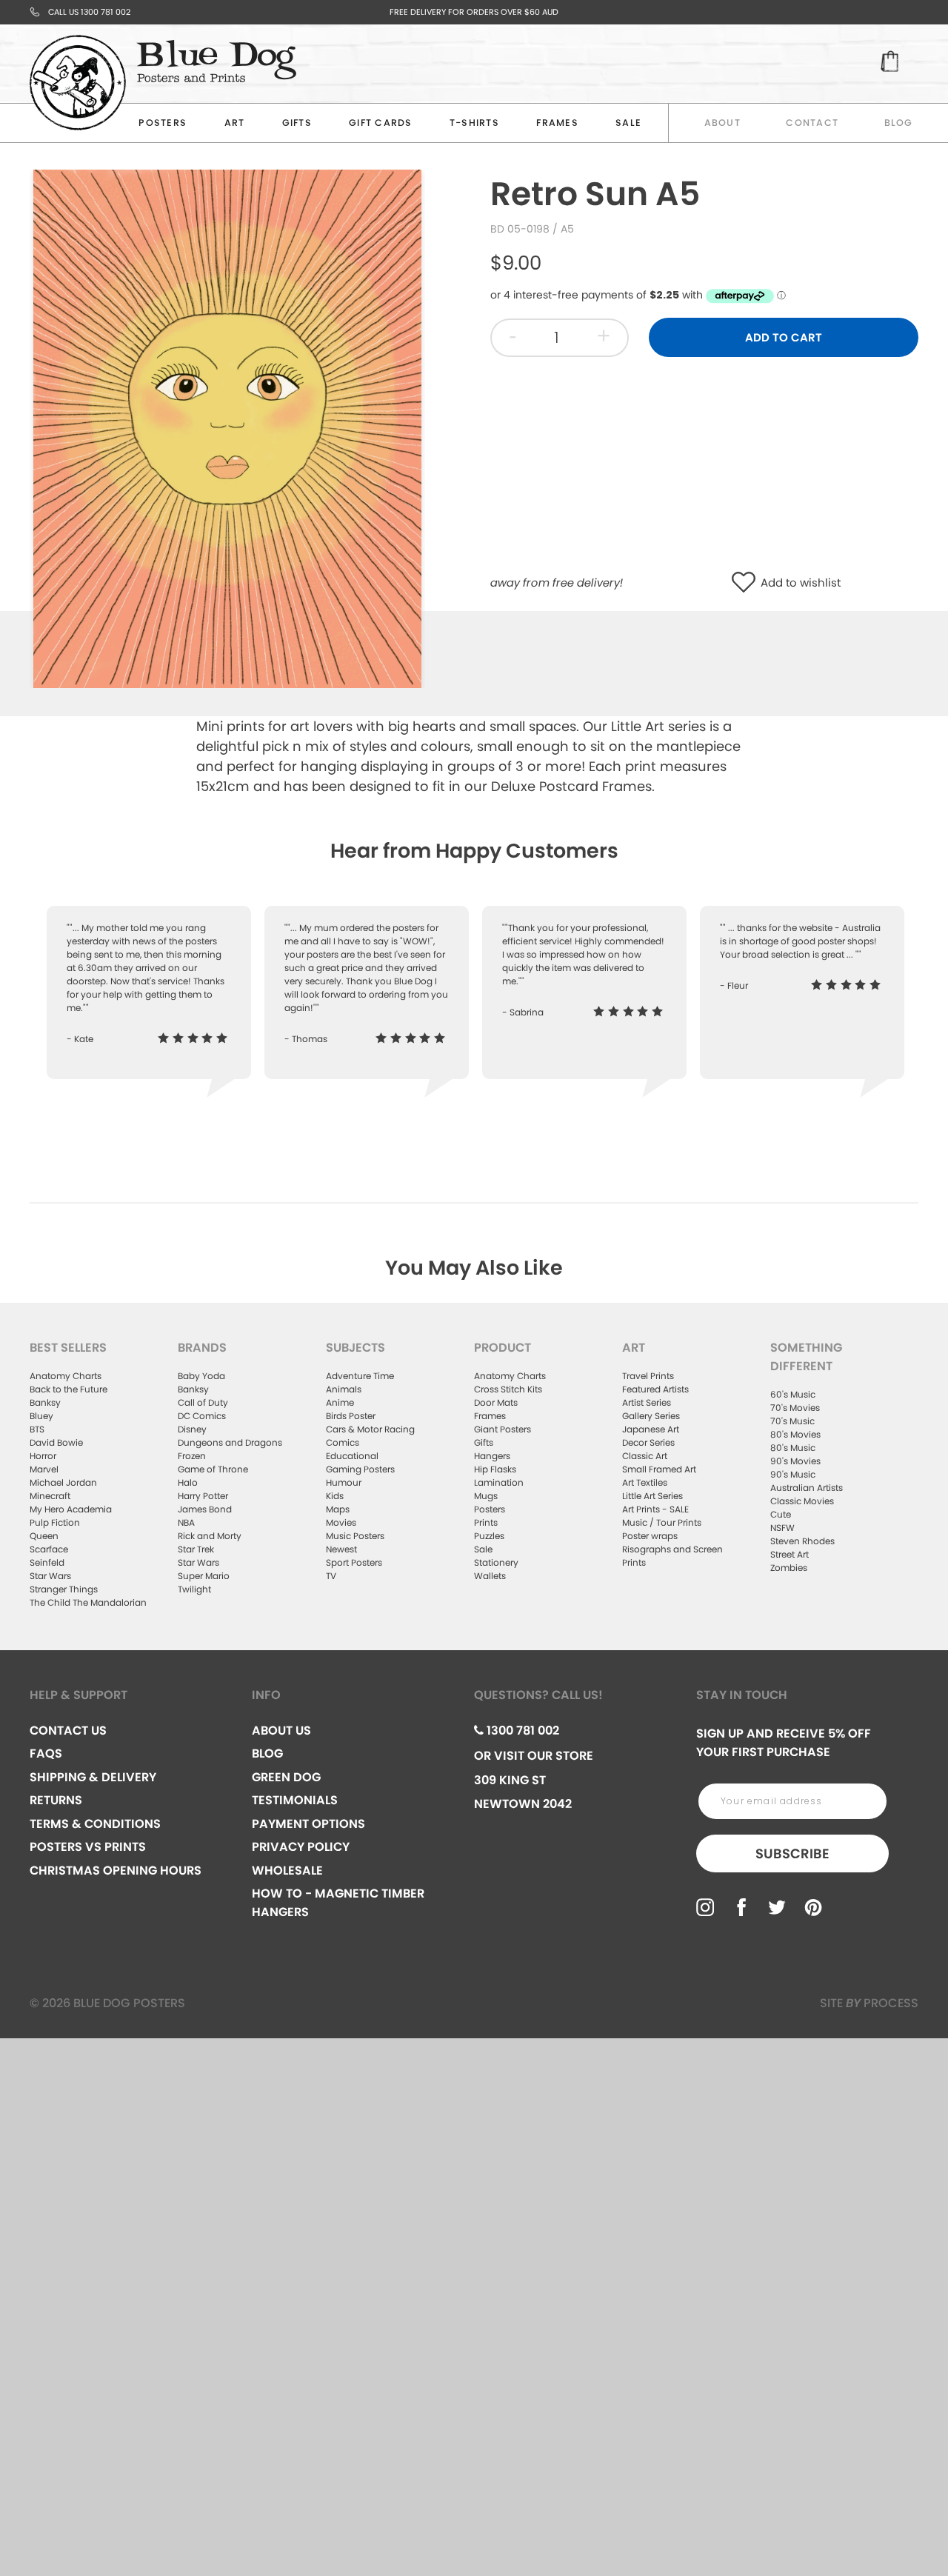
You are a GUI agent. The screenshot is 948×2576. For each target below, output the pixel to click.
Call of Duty (203, 1402)
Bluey (41, 1416)
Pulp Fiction (55, 1522)
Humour (344, 1482)
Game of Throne (213, 1469)
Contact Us (68, 1731)
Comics (343, 1442)
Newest (341, 1549)
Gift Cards (381, 123)
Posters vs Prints (88, 1847)
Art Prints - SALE (655, 1509)
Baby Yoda (201, 1376)
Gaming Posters (360, 1469)
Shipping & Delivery (93, 1777)
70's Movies (795, 1408)
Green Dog (286, 1777)
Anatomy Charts (66, 1376)
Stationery (496, 1562)
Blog (899, 123)
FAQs (46, 1754)
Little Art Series (652, 1496)
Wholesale (287, 1871)
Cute (781, 1514)
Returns (56, 1800)
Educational (352, 1456)
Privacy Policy (301, 1847)
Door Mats (496, 1402)
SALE (628, 123)
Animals (344, 1389)
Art (235, 123)
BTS (37, 1429)
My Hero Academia (71, 1509)
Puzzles (489, 1536)
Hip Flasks (495, 1469)
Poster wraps (650, 1536)
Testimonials (295, 1800)
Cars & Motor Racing (370, 1429)
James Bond (205, 1509)
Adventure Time (360, 1376)
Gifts (297, 123)
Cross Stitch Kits (508, 1389)
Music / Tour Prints (662, 1522)
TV (331, 1576)
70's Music (792, 1421)
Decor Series (648, 1442)
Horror (43, 1456)
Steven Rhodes (802, 1541)
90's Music (793, 1474)
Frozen (192, 1456)
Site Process (869, 2003)
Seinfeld (47, 1562)
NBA (186, 1522)
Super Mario (204, 1576)
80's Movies (795, 1434)
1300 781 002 (521, 1731)
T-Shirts (474, 123)
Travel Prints (648, 1376)
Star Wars (50, 1576)
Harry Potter (203, 1496)
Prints (486, 1522)
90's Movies (795, 1461)
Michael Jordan (63, 1482)
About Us (281, 1731)
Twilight (194, 1589)
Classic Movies (802, 1501)
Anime (340, 1402)
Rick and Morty (210, 1536)
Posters (163, 123)
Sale (483, 1549)
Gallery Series (651, 1416)
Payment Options (308, 1824)
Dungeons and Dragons (230, 1442)
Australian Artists (807, 1488)
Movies (341, 1522)
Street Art (790, 1554)
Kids (335, 1496)
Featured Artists (655, 1389)
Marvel (44, 1469)
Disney (192, 1429)
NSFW (782, 1528)
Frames (557, 123)
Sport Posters (354, 1562)
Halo (188, 1482)
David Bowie (56, 1442)
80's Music (793, 1448)
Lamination (499, 1482)
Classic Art (645, 1456)
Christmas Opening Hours (116, 1871)
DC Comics (202, 1416)
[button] (747, 583)
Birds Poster (351, 1416)
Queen (44, 1536)
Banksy (45, 1402)
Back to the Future (69, 1389)
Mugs (486, 1496)
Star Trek (196, 1549)
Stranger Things (64, 1589)
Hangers (492, 1456)
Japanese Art (651, 1429)
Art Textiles (645, 1482)
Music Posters (355, 1536)
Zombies (789, 1568)
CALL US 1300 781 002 (89, 12)
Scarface (49, 1549)
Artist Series (647, 1402)
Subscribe (792, 1853)
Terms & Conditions (95, 1824)
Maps (338, 1509)
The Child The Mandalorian (88, 1602)
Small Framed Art (659, 1469)
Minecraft (50, 1496)
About (722, 123)
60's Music (793, 1394)
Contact (812, 123)
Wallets (490, 1576)
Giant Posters (503, 1429)
